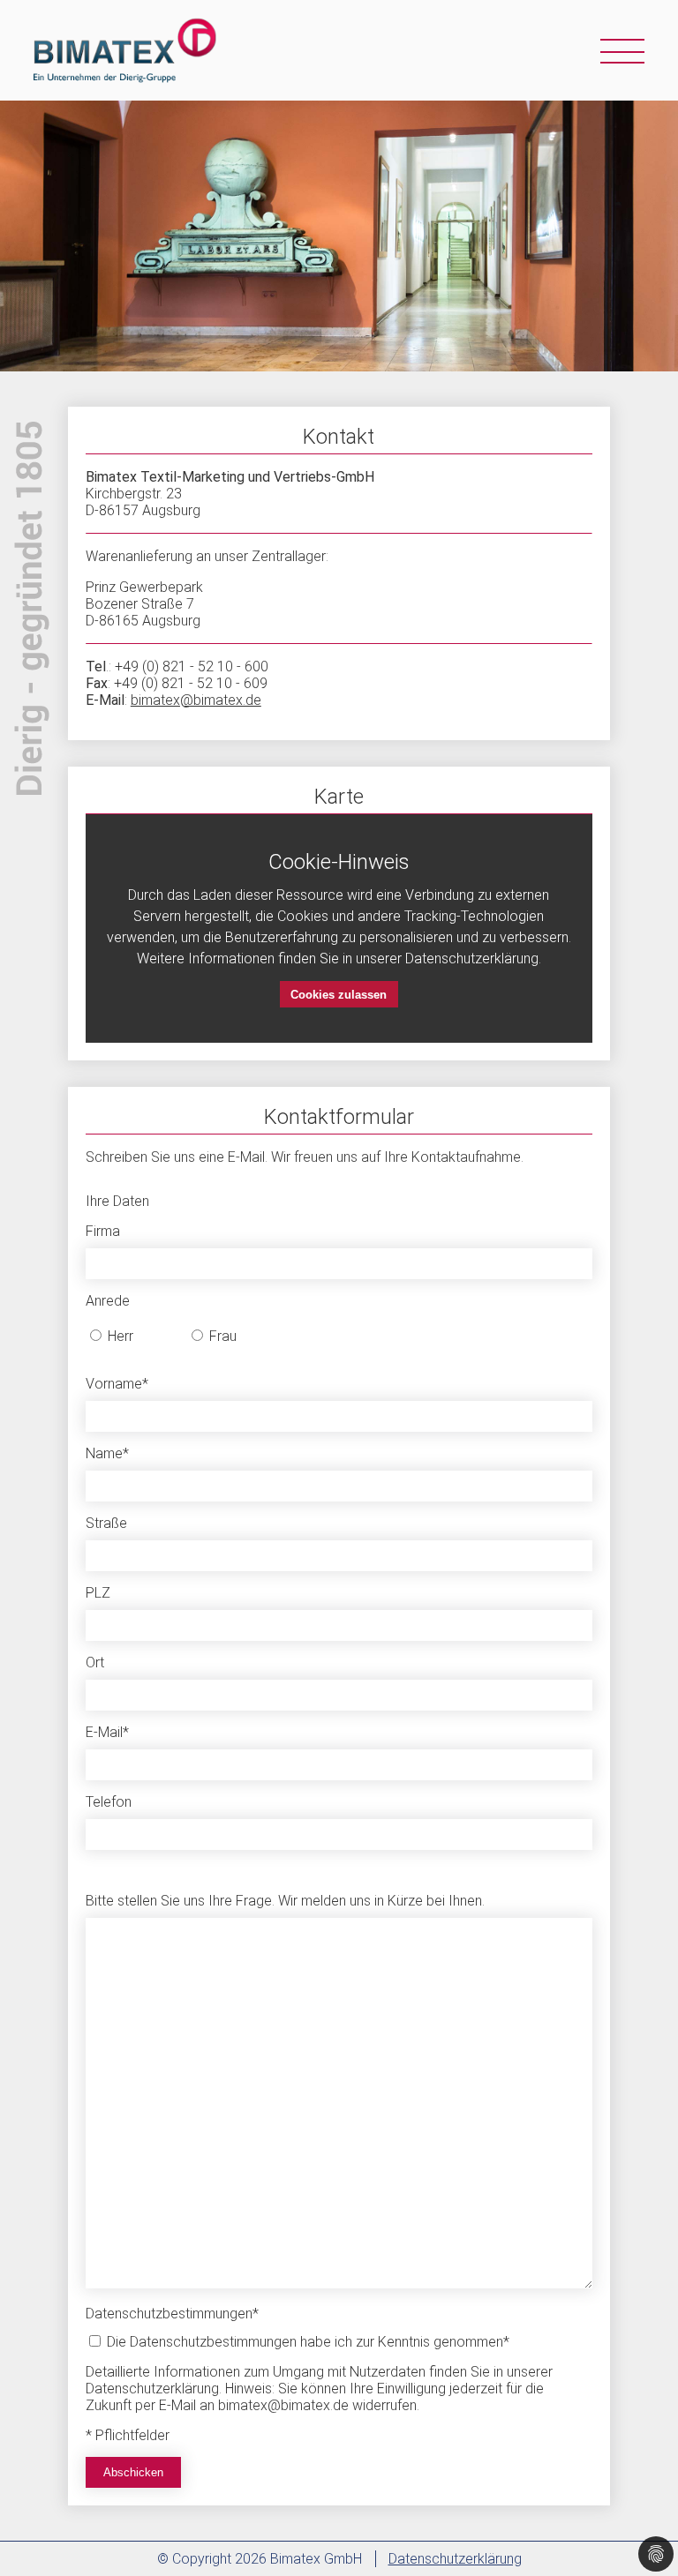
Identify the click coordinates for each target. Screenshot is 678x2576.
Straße (106, 1523)
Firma (103, 1231)
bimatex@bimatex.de (196, 700)
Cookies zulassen (339, 995)
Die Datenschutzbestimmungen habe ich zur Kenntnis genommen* (306, 2342)
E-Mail (107, 1732)
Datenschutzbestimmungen (172, 2314)
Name (107, 1453)
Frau (221, 1336)
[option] (339, 236)
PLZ (98, 1593)
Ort (95, 1662)
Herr (119, 1336)
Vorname (117, 1384)
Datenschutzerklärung (455, 2559)
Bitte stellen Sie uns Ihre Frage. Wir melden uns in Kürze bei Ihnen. (285, 1901)
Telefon (109, 1802)
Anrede (108, 1301)
